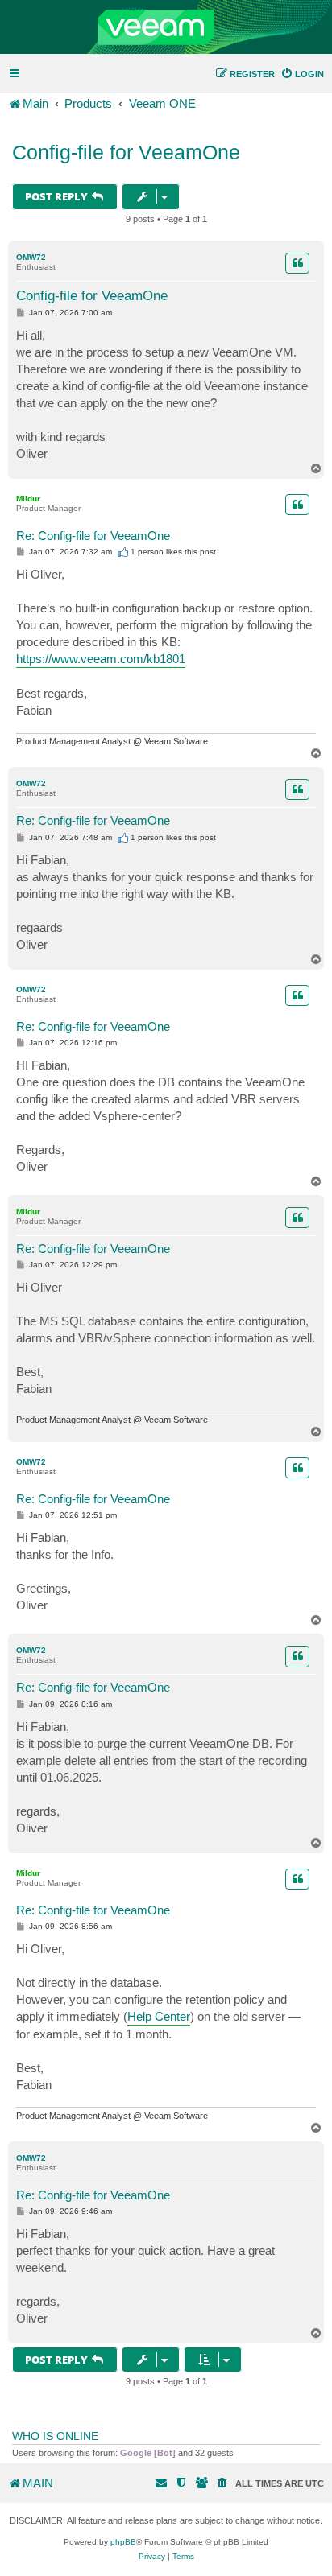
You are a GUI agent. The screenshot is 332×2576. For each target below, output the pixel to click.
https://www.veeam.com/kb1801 (101, 659)
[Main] (166, 27)
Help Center (159, 2016)
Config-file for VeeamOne (126, 152)
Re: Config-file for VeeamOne (93, 536)
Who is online (55, 2436)
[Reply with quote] (297, 263)
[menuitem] (302, 74)
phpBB (123, 2542)
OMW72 (31, 257)
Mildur (28, 499)
